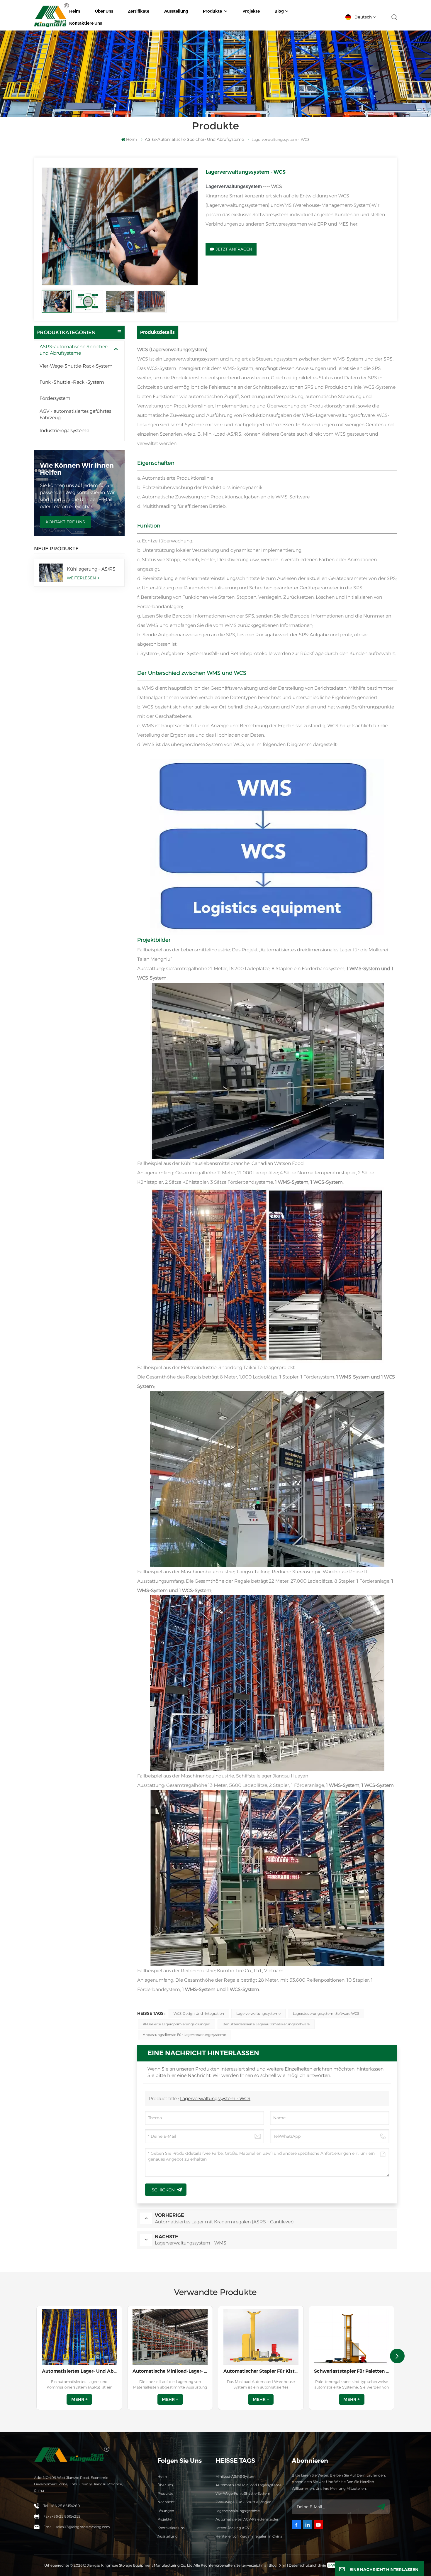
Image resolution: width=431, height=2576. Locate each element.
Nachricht (166, 2502)
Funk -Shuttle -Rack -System (72, 382)
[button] (397, 2356)
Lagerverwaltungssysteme (258, 2013)
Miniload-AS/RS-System (236, 2476)
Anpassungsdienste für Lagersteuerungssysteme (184, 2035)
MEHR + (79, 2399)
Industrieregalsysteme (64, 431)
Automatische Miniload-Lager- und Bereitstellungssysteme (170, 2371)
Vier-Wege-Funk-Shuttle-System (243, 2493)
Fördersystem (55, 398)
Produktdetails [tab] (157, 332)
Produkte (213, 11)
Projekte (251, 11)
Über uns (104, 11)
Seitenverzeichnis (252, 2565)
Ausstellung (176, 11)
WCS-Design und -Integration (199, 2013)
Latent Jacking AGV (233, 2528)
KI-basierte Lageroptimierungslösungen (177, 2024)
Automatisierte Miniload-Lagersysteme (248, 2485)
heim (75, 11)
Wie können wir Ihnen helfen (77, 469)
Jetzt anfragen (234, 249)
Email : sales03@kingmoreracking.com (77, 2527)
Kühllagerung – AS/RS (91, 569)
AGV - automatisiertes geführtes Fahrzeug (75, 414)
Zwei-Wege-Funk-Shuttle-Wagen (244, 2502)
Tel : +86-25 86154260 (62, 2506)
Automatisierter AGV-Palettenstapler (247, 2519)
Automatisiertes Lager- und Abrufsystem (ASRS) (79, 2371)
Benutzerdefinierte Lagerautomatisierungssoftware (266, 2024)
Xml (283, 2565)
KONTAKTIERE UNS (65, 522)
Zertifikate (139, 11)
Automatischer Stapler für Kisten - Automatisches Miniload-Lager (261, 2371)
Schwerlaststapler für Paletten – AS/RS (352, 2371)
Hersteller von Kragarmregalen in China (249, 2536)
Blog (279, 11)
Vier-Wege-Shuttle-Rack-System (76, 366)
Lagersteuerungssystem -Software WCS (326, 2013)
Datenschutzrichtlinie (307, 2565)
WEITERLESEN (82, 578)
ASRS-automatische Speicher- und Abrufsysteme (74, 350)
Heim (162, 2476)
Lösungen (166, 2511)
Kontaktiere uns (86, 23)
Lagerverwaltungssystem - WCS (215, 2099)
